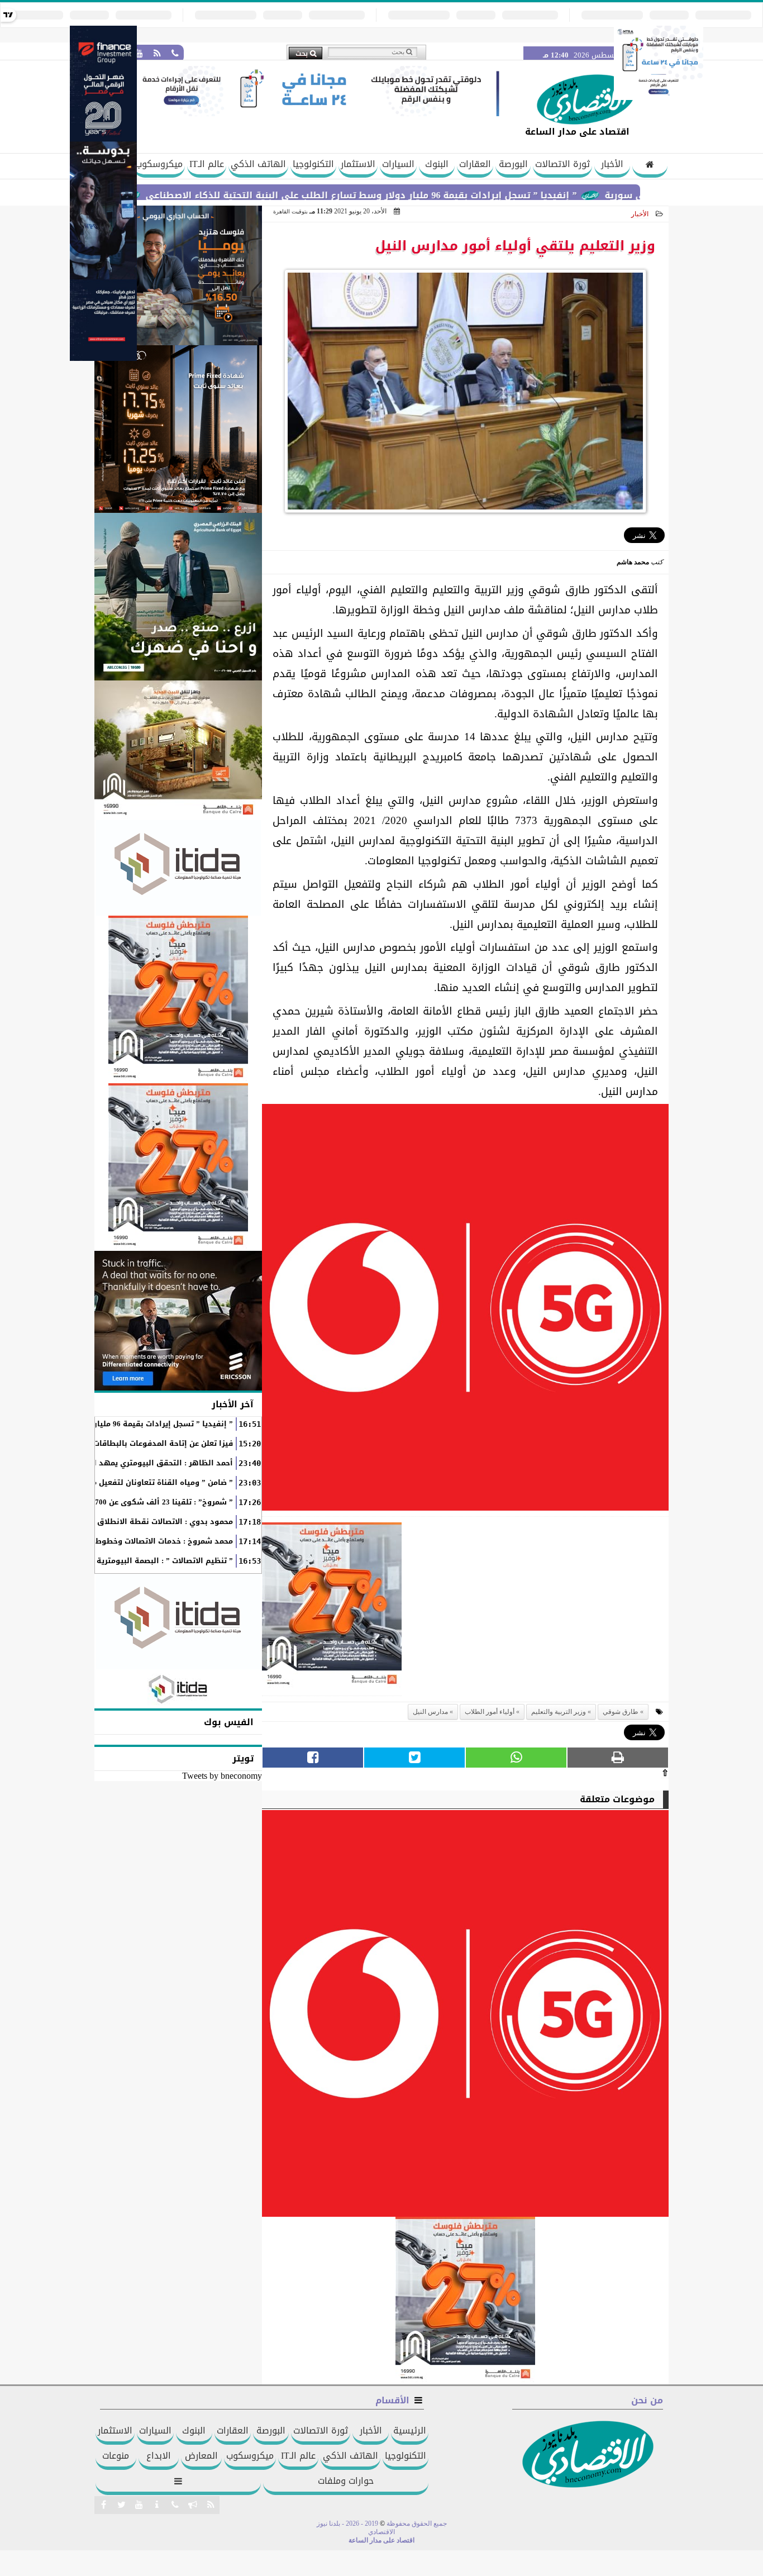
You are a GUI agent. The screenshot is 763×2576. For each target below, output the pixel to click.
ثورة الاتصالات (562, 164)
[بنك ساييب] (178, 429)
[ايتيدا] (178, 868)
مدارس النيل (430, 1712)
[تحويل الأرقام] (659, 97)
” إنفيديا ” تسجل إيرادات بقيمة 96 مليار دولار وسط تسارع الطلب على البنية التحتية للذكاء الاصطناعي (432, 195)
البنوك (437, 164)
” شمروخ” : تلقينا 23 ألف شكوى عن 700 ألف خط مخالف (137, 1502)
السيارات (398, 164)
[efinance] (103, 358)
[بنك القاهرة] (178, 275)
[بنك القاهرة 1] (332, 1609)
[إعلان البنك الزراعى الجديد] (178, 597)
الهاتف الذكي (258, 164)
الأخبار (612, 164)
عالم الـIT (207, 164)
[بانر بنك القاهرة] (178, 999)
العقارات (475, 164)
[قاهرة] (178, 1167)
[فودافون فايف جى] (465, 1310)
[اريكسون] (178, 1321)
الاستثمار (358, 164)
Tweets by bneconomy (222, 1776)
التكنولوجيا (313, 164)
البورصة (513, 164)
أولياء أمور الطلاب (490, 1712)
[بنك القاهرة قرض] (178, 750)
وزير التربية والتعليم (559, 1712)
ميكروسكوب (159, 164)
